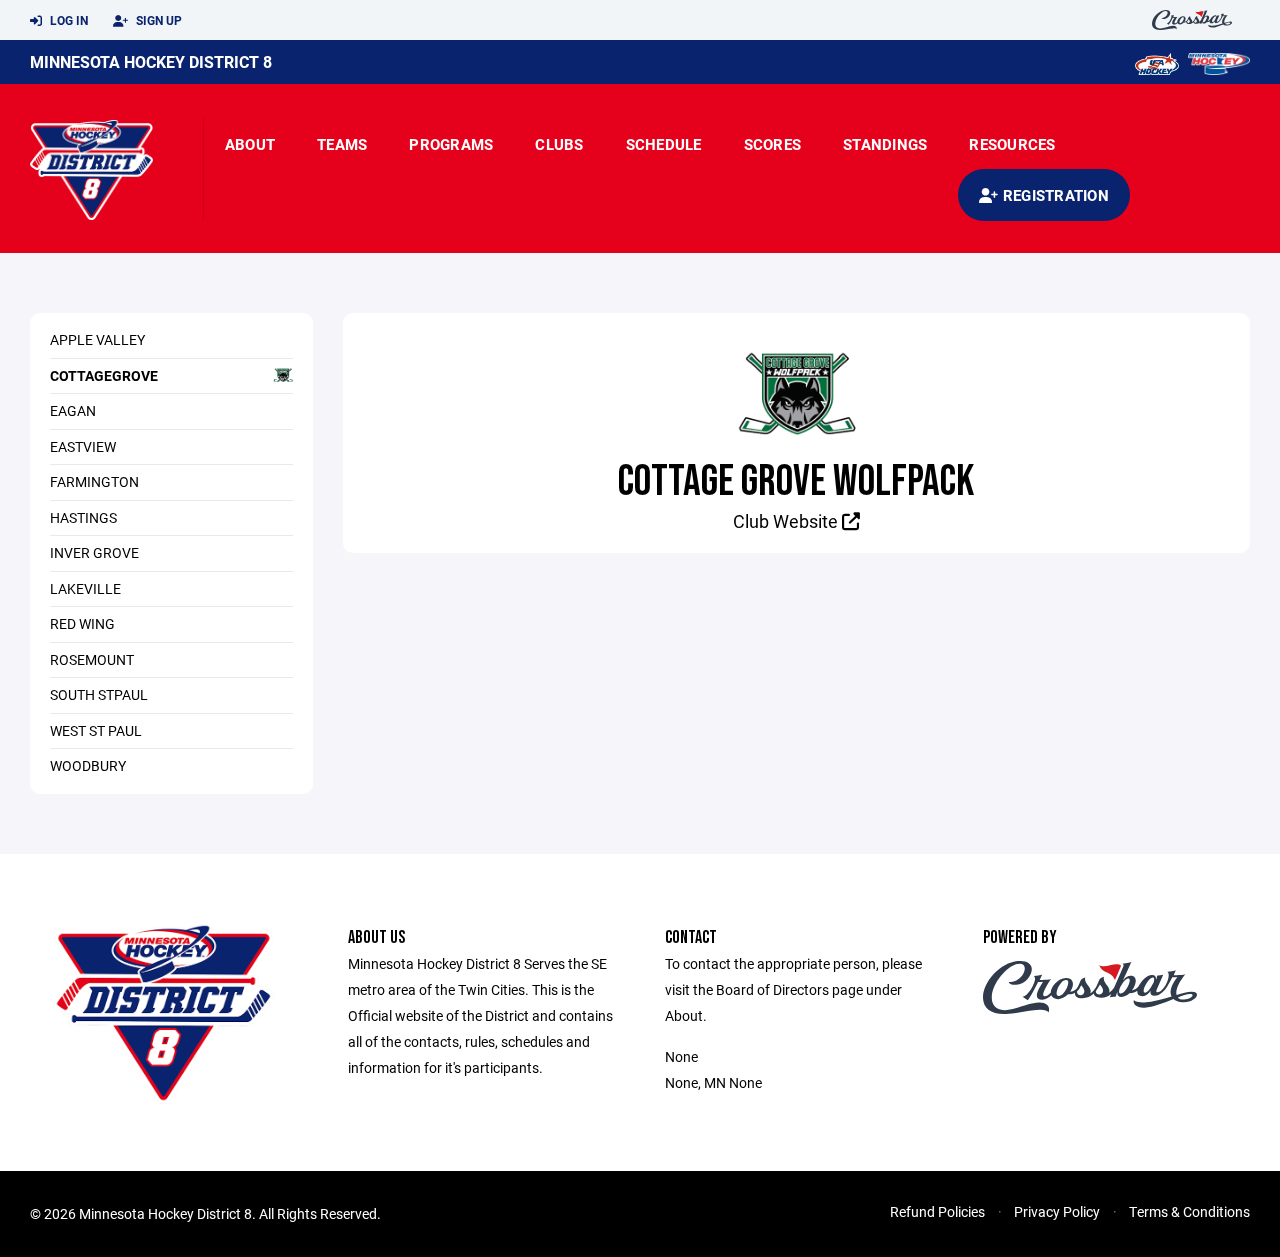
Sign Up (157, 20)
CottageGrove (104, 375)
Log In (67, 20)
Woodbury (88, 765)
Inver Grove (94, 552)
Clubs (559, 144)
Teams (342, 144)
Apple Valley (97, 339)
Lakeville (85, 588)
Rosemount (92, 659)
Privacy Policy (1057, 1211)
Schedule (664, 144)
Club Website (787, 521)
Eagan (73, 410)
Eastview (83, 446)
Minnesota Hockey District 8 (151, 61)
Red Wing (82, 623)
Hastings (83, 517)
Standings (885, 144)
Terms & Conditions (1189, 1211)
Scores (773, 144)
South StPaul (99, 694)
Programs (451, 144)
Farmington (94, 481)
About (250, 144)
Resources (1012, 144)
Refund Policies (937, 1211)
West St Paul (96, 730)
